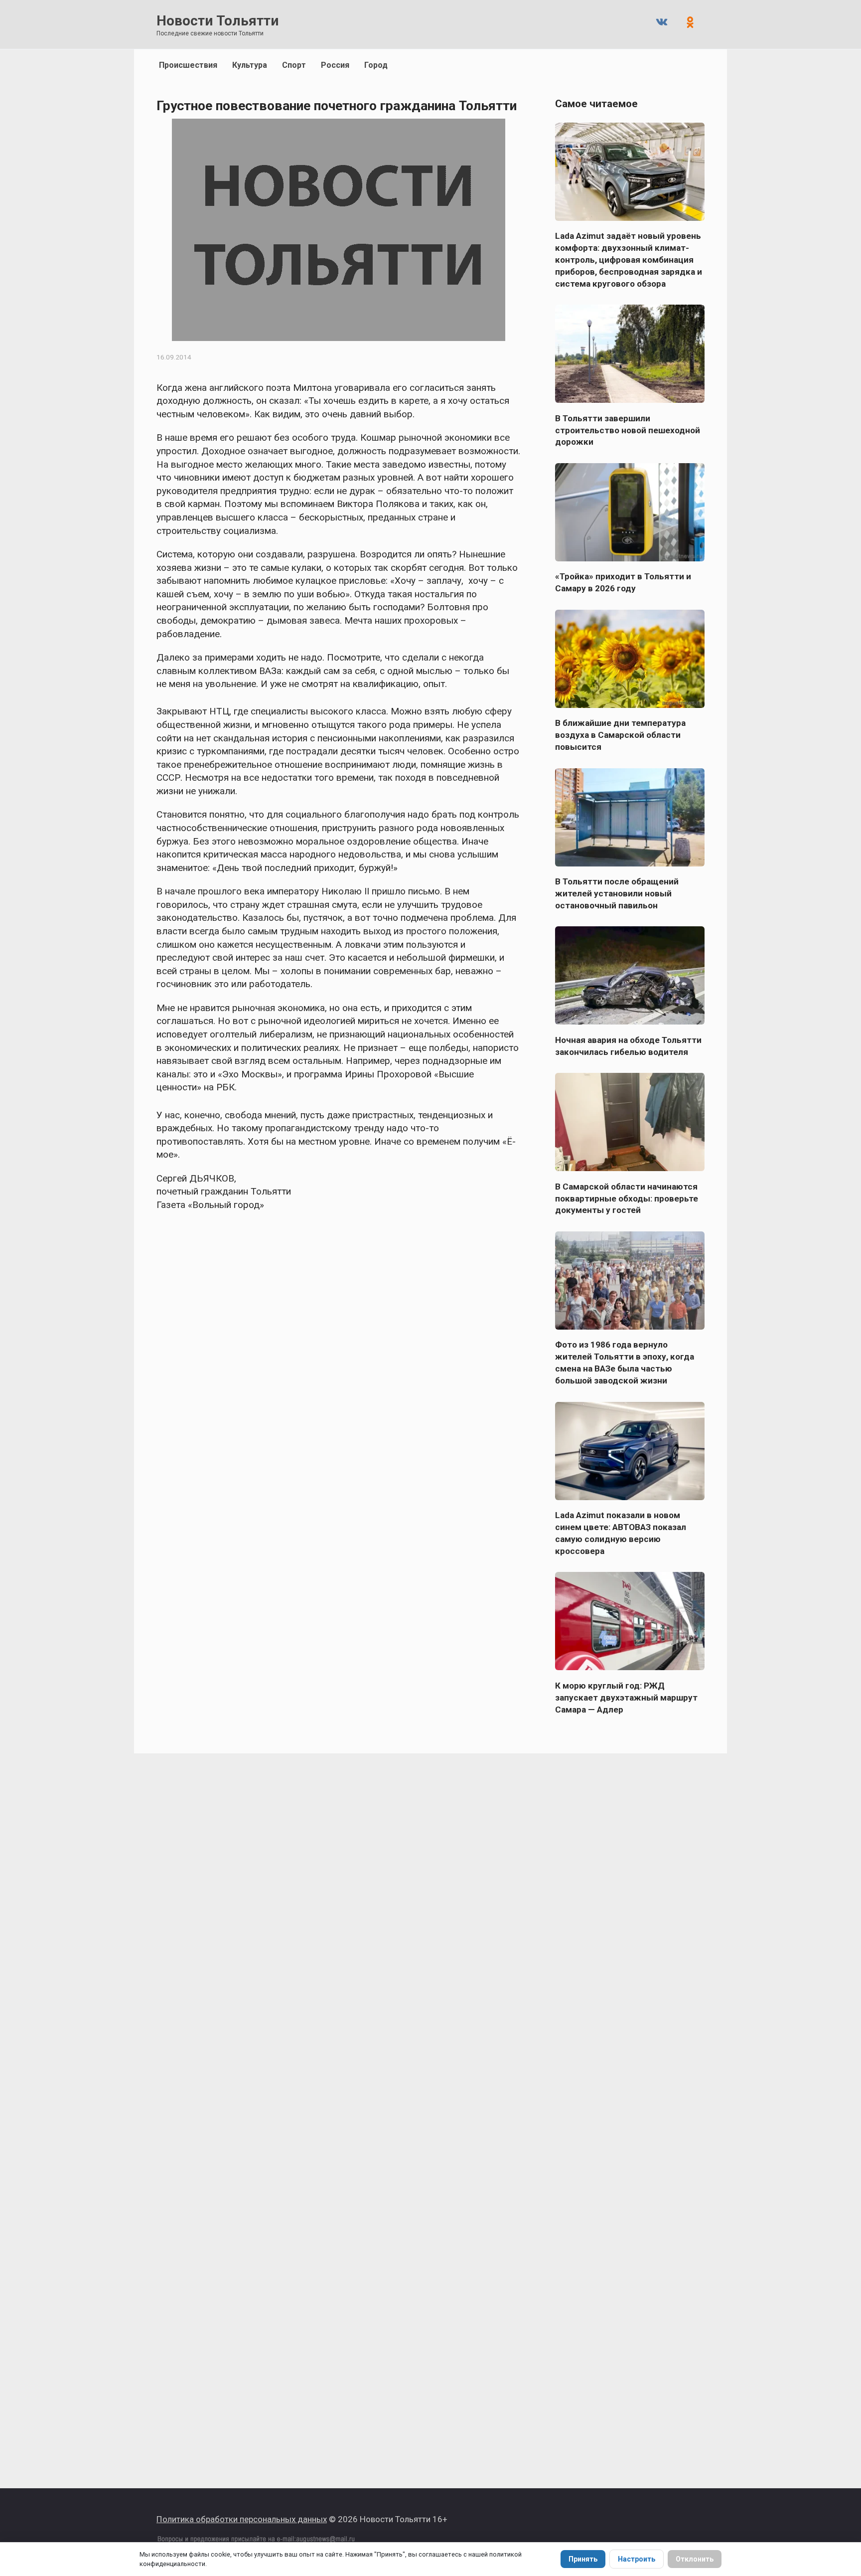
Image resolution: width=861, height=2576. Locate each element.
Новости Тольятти (217, 21)
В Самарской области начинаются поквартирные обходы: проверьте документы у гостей (627, 1198)
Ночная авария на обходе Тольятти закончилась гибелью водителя (628, 1045)
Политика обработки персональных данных (242, 2519)
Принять (583, 2559)
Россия (335, 65)
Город (376, 65)
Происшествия (188, 65)
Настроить (637, 2559)
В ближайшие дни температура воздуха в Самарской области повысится (620, 735)
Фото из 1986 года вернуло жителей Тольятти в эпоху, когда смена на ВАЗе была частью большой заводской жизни (625, 1363)
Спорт (294, 65)
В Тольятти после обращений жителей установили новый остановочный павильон (617, 893)
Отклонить (695, 2559)
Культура (250, 65)
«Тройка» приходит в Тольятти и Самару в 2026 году (623, 582)
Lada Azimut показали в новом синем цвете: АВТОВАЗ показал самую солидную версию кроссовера (621, 1533)
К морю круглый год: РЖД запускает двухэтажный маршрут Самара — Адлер (626, 1697)
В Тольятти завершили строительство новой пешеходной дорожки (628, 430)
